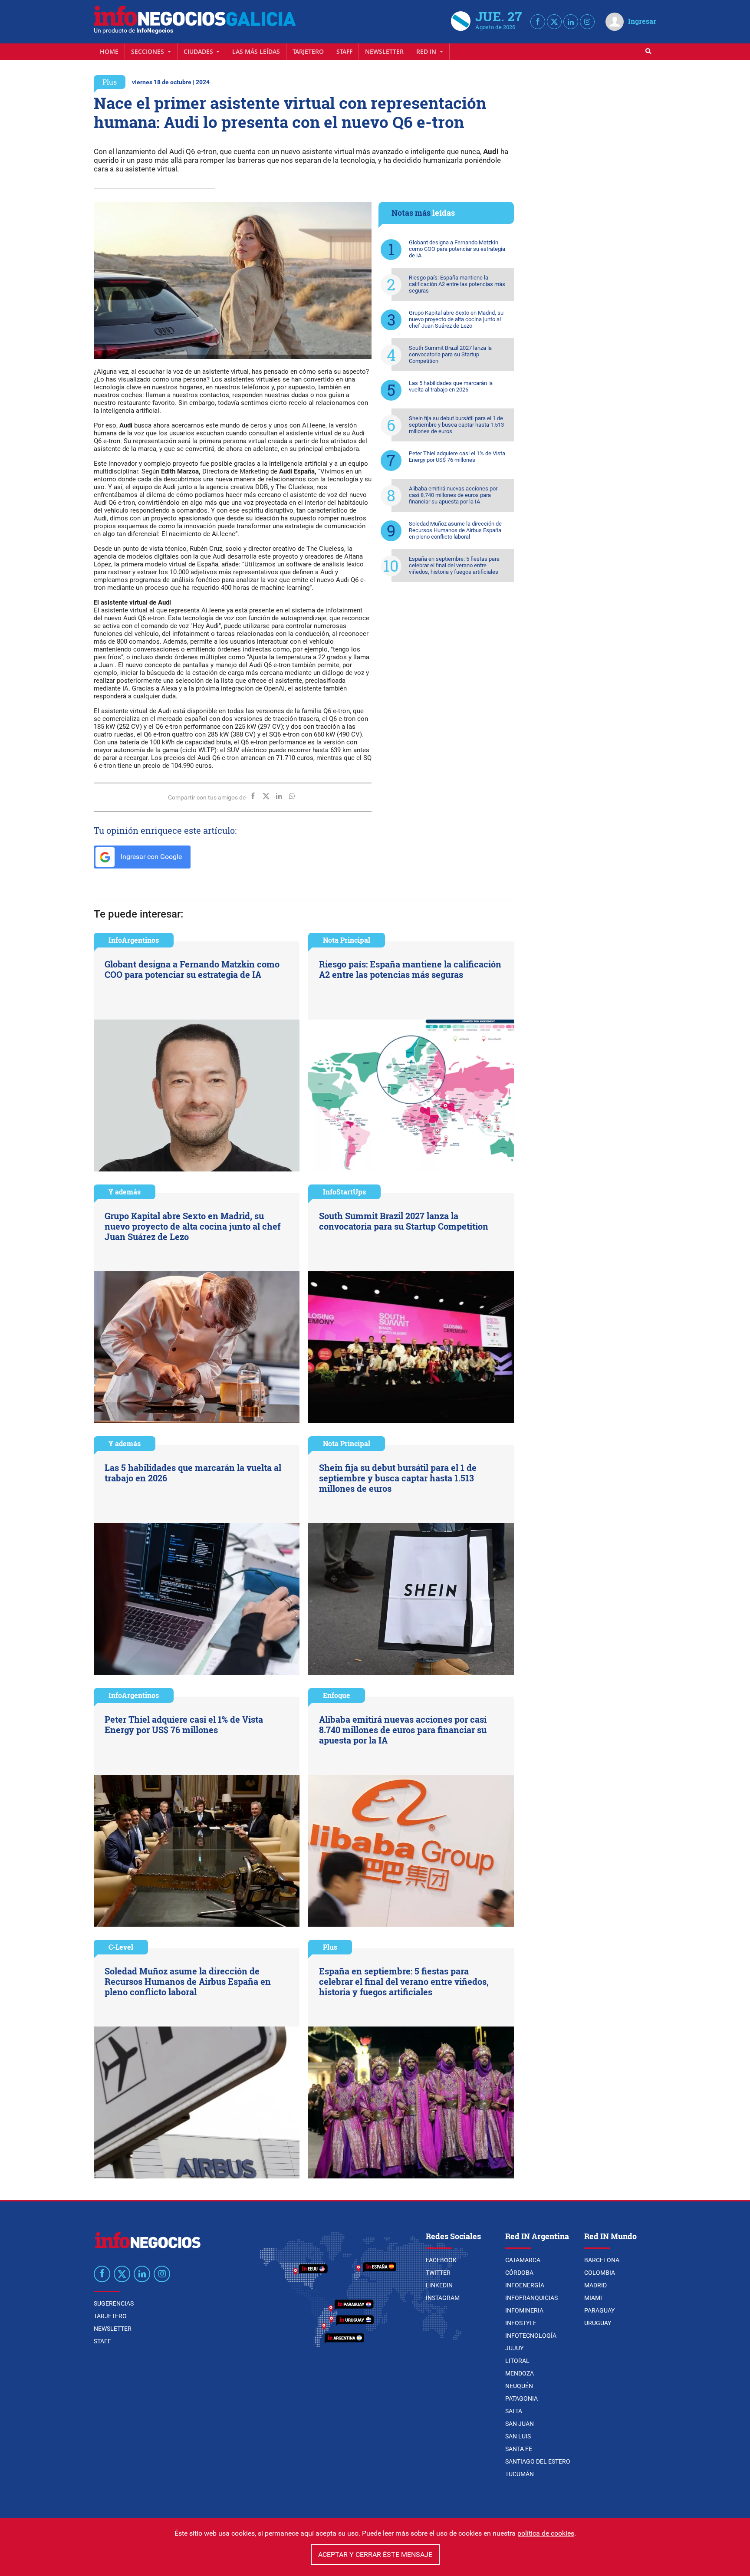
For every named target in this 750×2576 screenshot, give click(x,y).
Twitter (438, 2273)
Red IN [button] (427, 51)
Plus (110, 82)
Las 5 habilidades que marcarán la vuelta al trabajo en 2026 (451, 386)
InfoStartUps (344, 1192)
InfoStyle (521, 2323)
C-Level (121, 1947)
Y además (125, 1192)
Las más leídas (256, 51)
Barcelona (602, 2260)
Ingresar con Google (150, 857)
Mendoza (520, 2373)
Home (109, 51)
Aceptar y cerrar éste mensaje (375, 2555)
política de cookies (546, 2533)
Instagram (443, 2298)
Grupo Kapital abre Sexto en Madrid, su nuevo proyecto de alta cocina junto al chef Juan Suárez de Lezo (456, 319)
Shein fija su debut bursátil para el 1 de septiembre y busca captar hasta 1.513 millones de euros (456, 425)
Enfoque (337, 1695)
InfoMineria (524, 2310)
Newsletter (384, 51)
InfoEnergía (525, 2285)
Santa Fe (519, 2449)
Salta (514, 2411)
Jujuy (514, 2348)
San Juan (520, 2424)
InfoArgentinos (134, 940)
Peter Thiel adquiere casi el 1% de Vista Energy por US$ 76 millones (457, 457)
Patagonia (521, 2398)
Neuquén (519, 2386)
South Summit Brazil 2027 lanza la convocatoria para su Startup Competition (450, 354)
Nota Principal (347, 940)
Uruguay (598, 2323)
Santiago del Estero (538, 2461)
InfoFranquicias (531, 2298)
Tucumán (520, 2474)
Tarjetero (308, 51)
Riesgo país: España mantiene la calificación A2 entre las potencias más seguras (457, 284)
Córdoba (519, 2273)
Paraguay (599, 2310)
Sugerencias (114, 2303)
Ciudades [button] (199, 51)
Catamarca (523, 2260)
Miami (593, 2298)
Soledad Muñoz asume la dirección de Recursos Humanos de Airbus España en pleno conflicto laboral (455, 530)
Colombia (600, 2273)
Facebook (441, 2260)
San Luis (518, 2436)
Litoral (517, 2361)
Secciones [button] (148, 51)
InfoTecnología (531, 2336)
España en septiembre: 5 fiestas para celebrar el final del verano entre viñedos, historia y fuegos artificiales (454, 565)
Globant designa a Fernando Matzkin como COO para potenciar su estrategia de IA (457, 249)
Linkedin (439, 2285)
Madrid (595, 2285)
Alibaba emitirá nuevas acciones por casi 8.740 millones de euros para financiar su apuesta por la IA (453, 495)
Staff (344, 51)
